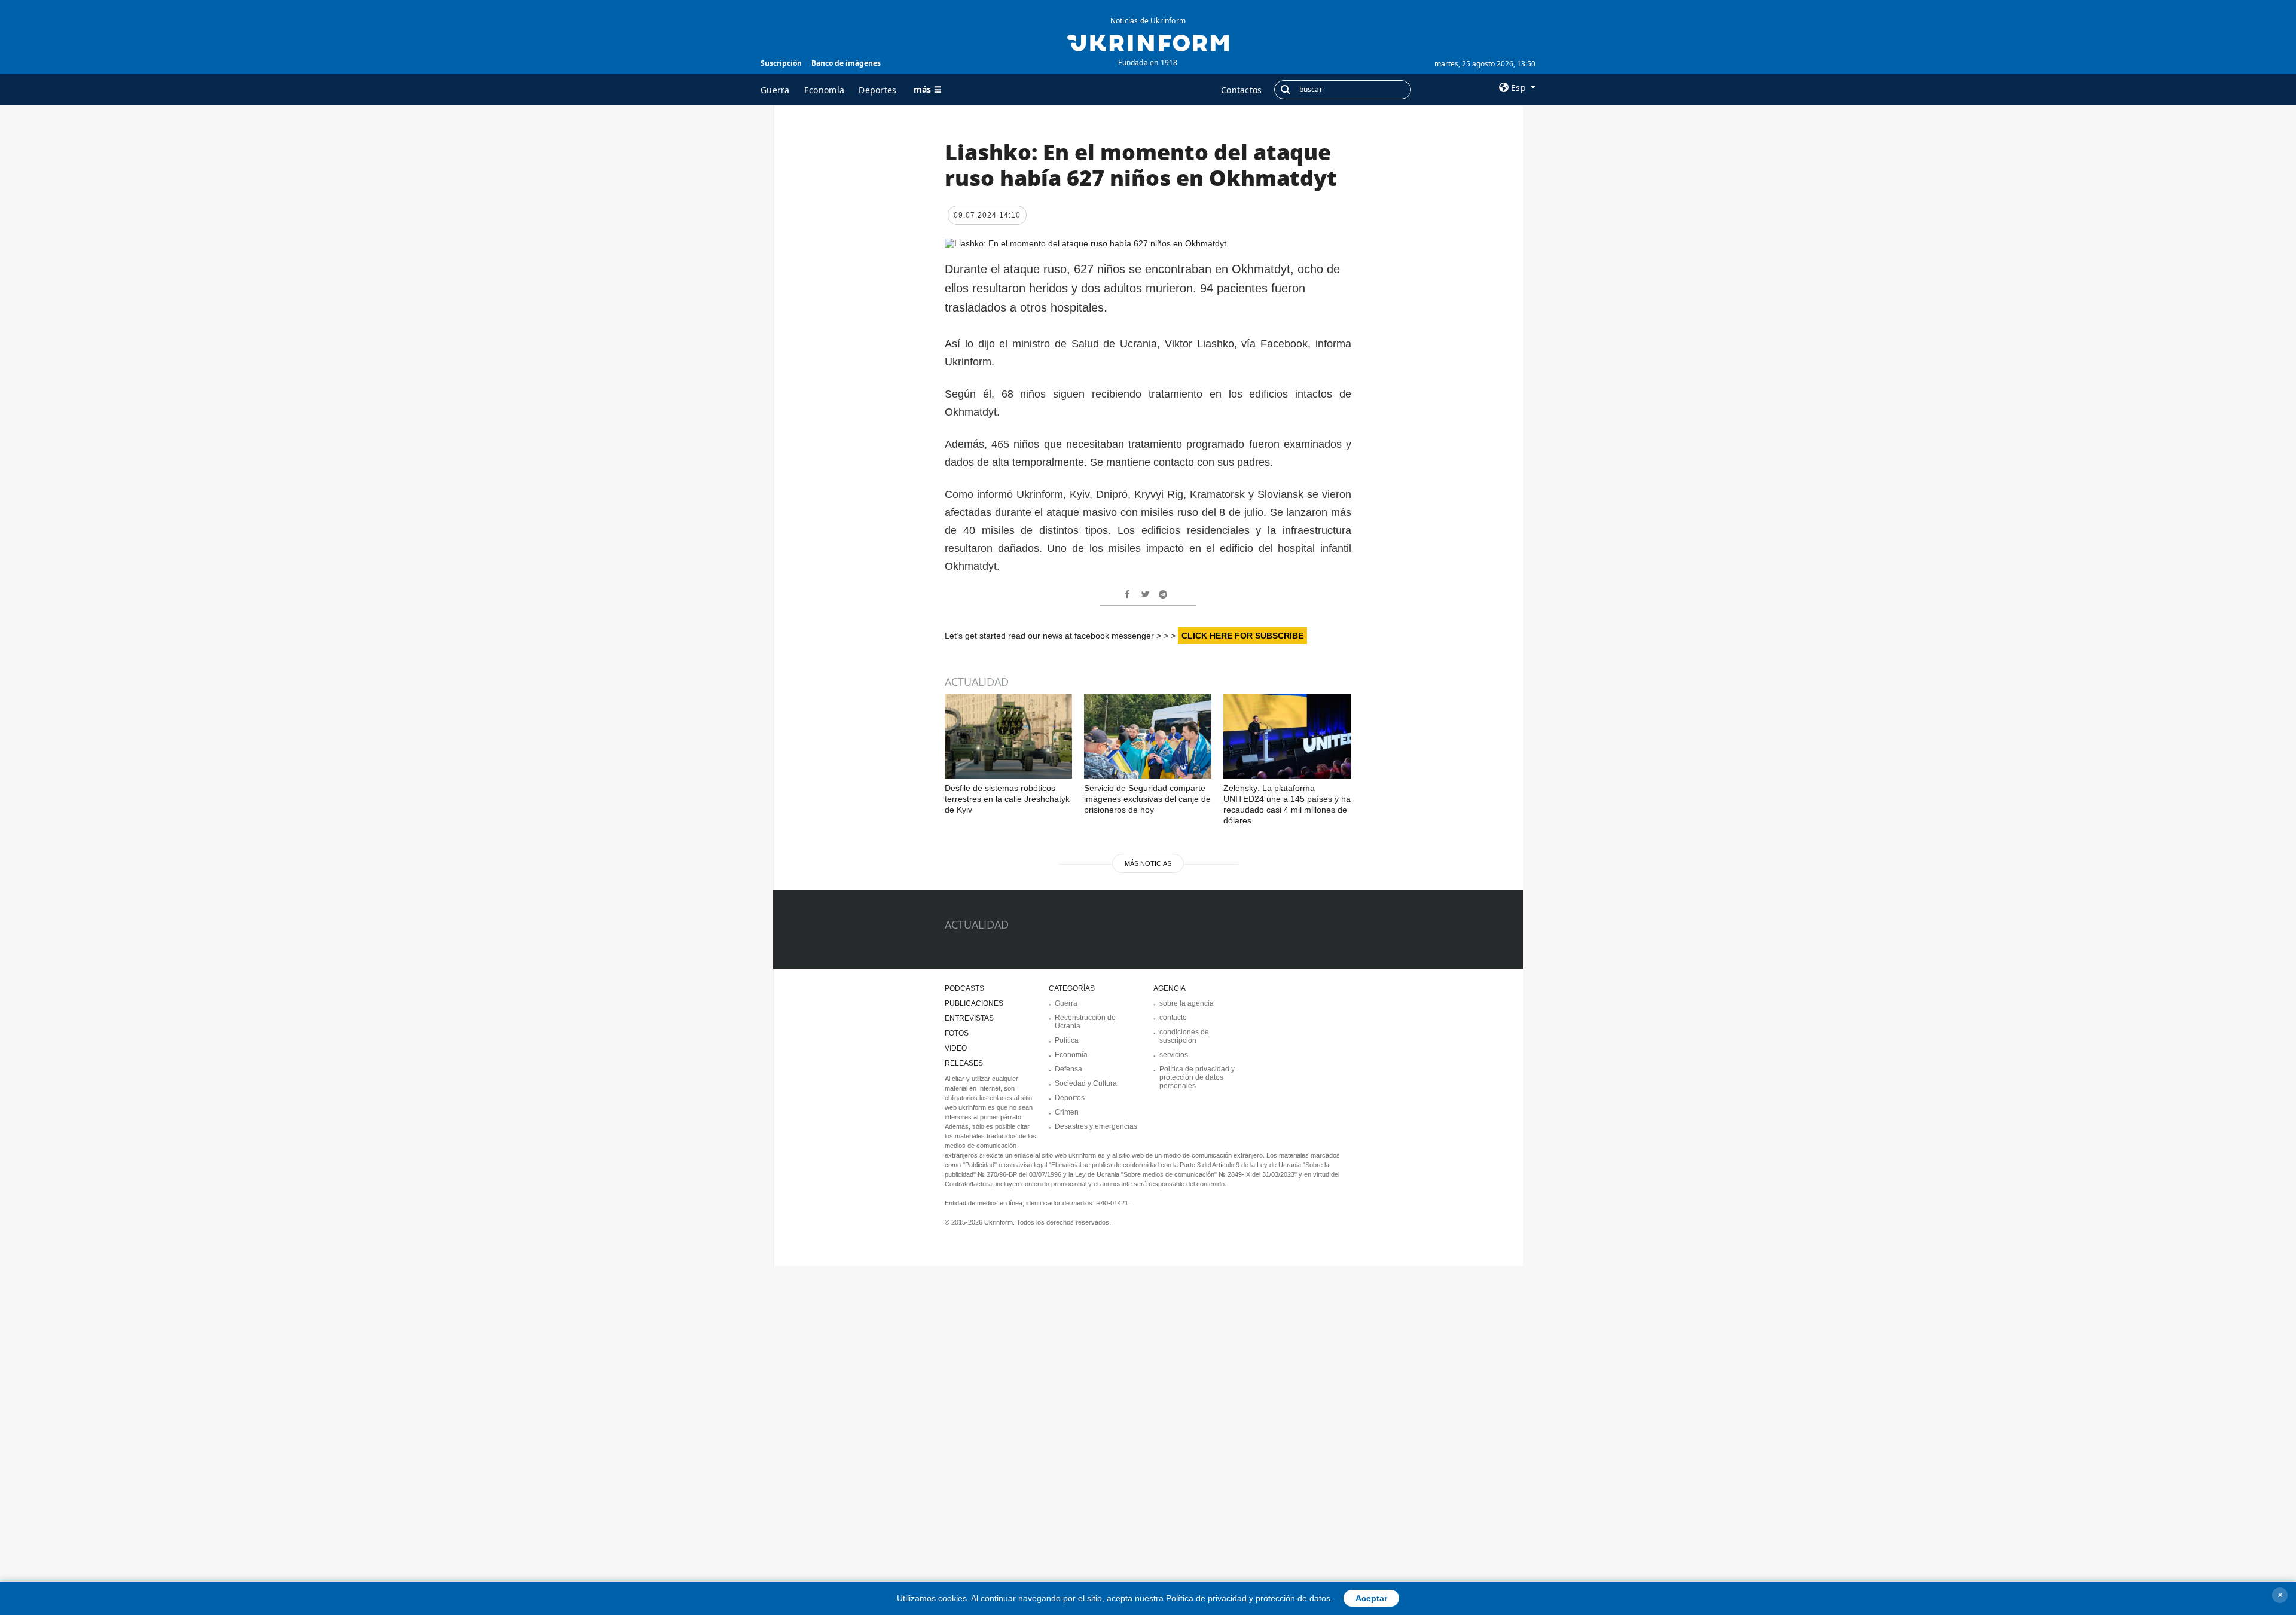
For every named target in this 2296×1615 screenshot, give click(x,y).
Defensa (1068, 1069)
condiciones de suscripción (1184, 1036)
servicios (1174, 1055)
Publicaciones (974, 1003)
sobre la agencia (1187, 1003)
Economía (824, 90)
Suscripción (781, 63)
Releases (964, 1063)
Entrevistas (969, 1018)
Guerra (775, 90)
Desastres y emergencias (1096, 1126)
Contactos (1242, 90)
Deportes (877, 90)
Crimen (1067, 1112)
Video (956, 1048)
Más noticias (1148, 863)
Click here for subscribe (1242, 636)
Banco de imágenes (846, 63)
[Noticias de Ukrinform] (1148, 42)
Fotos (957, 1033)
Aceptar (1371, 1598)
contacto (1173, 1018)
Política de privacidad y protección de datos (1248, 1598)
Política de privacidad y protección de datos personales (1197, 1077)
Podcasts (964, 988)
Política (1067, 1040)
